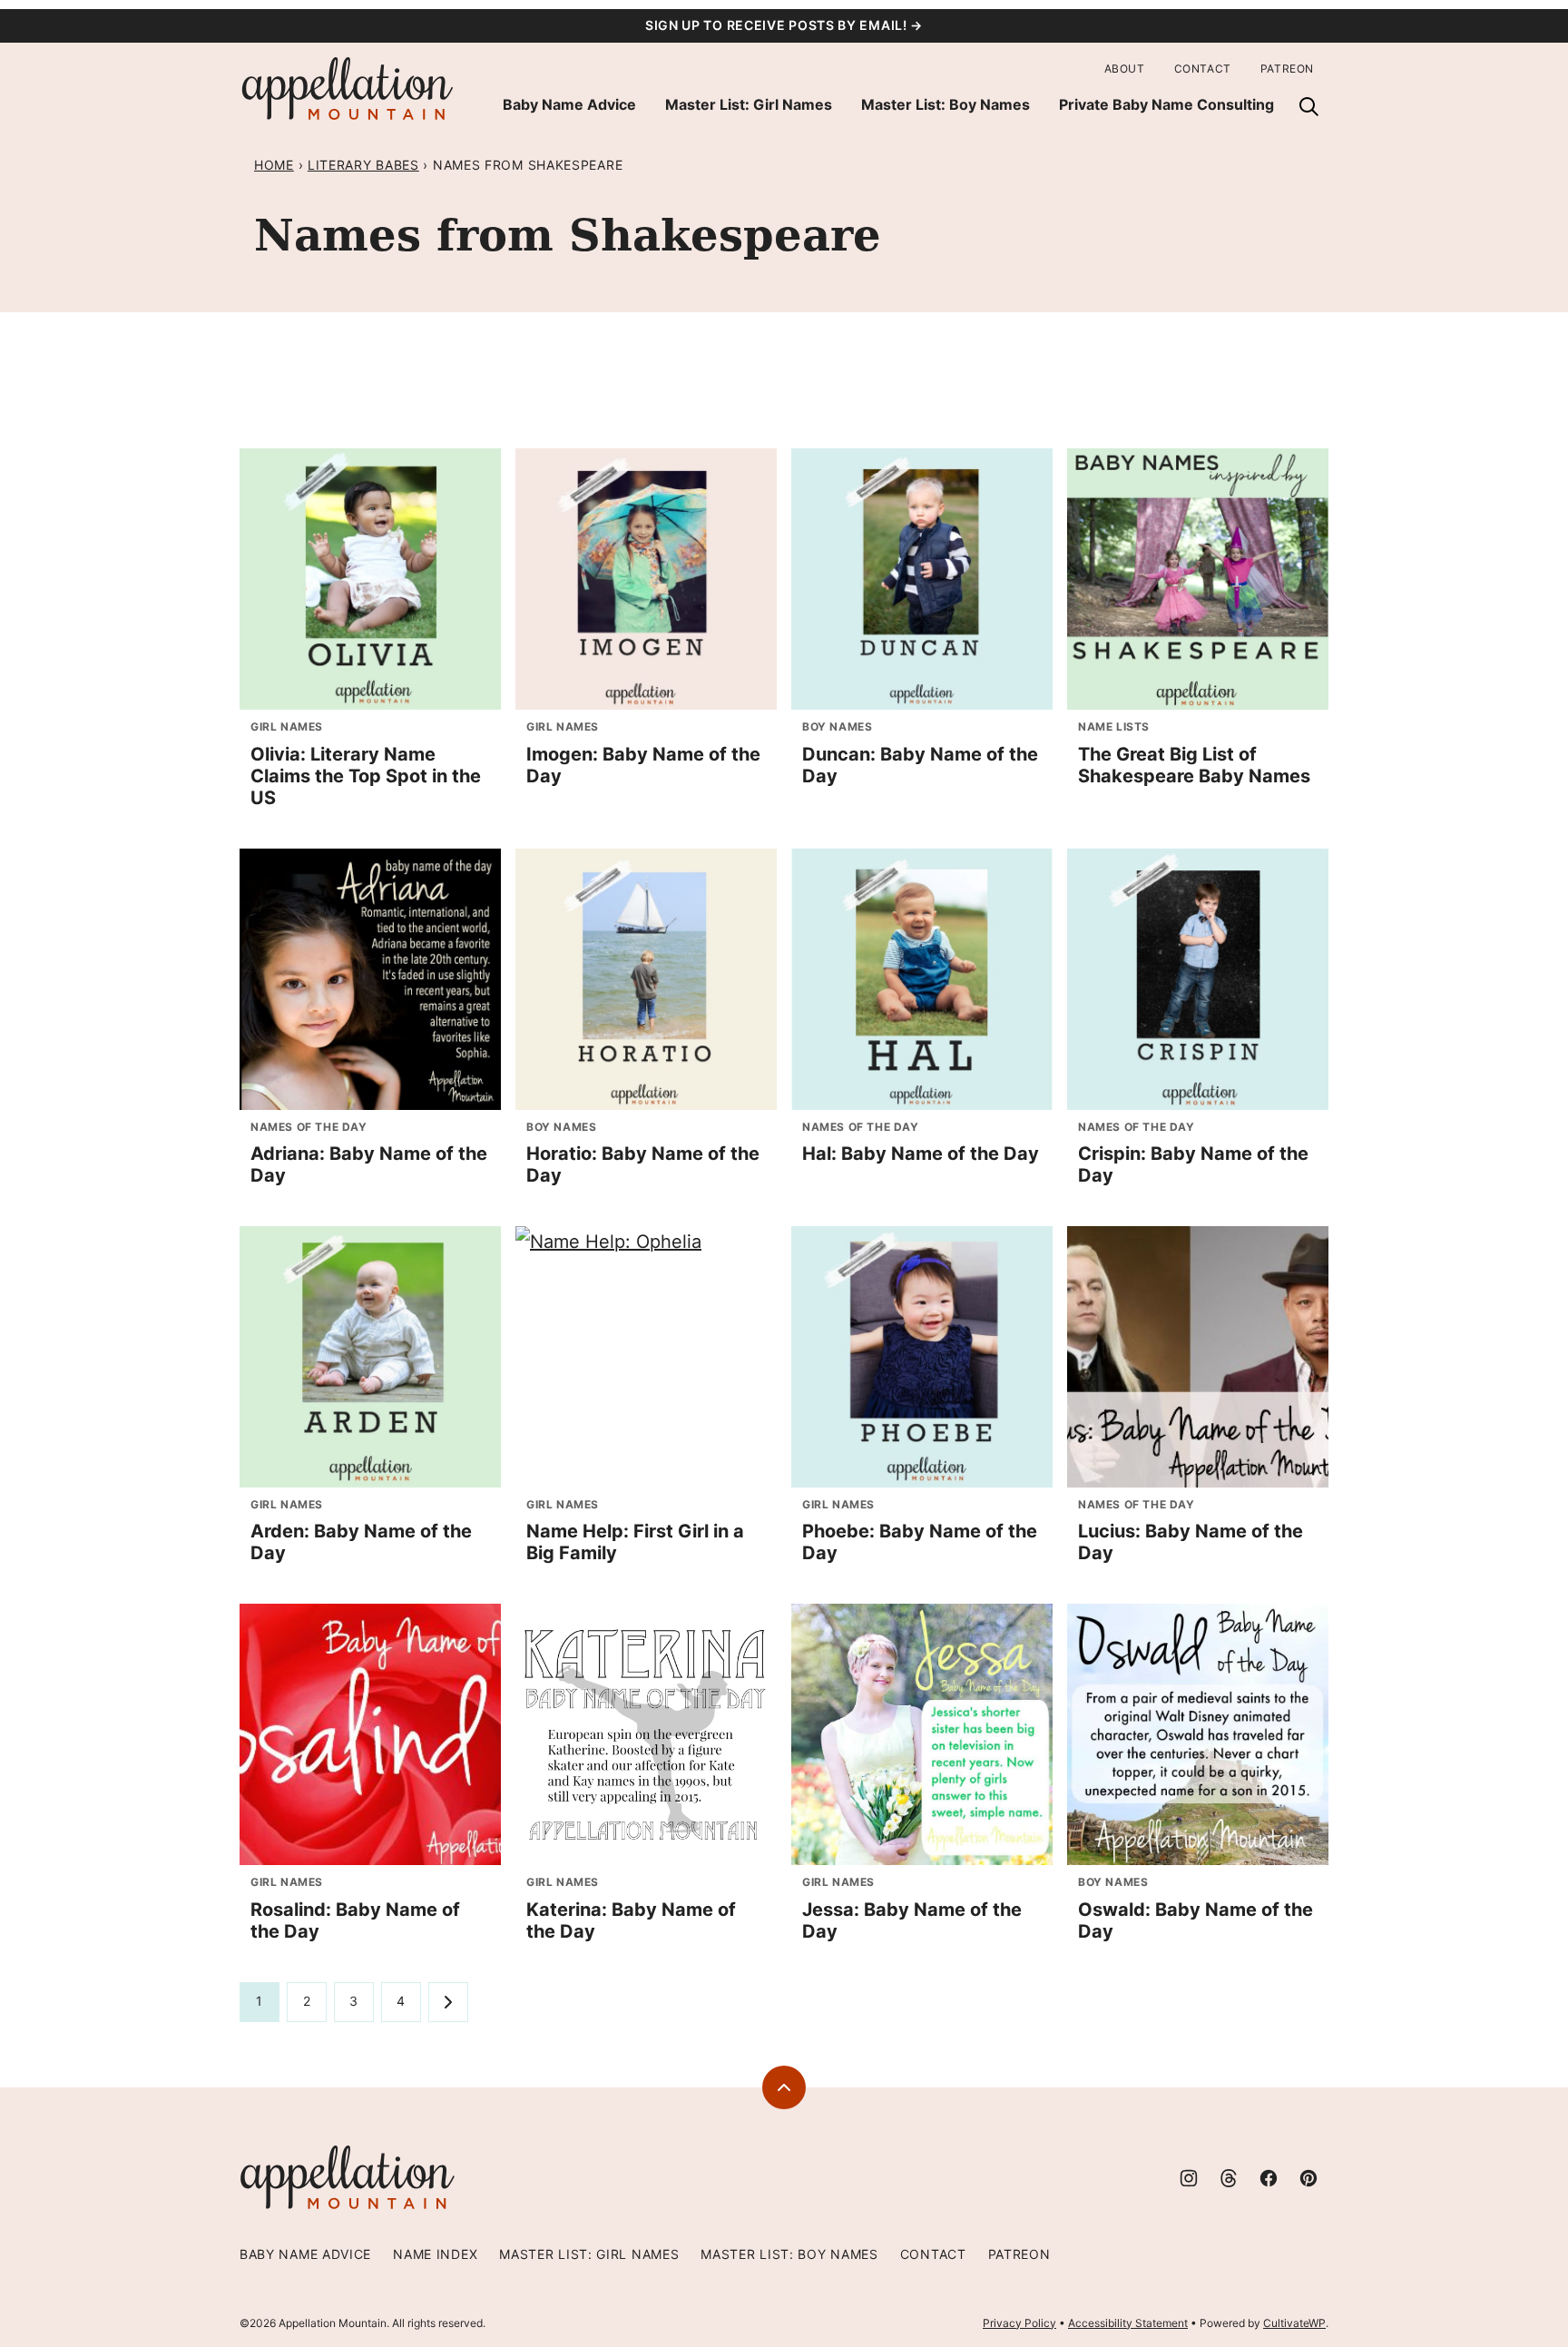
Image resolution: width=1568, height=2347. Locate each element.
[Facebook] (1269, 2178)
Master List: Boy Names (946, 104)
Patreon (1287, 69)
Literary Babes (363, 165)
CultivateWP (1294, 2323)
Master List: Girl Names (749, 104)
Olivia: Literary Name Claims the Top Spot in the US (366, 776)
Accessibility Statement (1128, 2323)
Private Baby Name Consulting (1166, 104)
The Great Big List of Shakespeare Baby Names (1194, 765)
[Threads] (1229, 2178)
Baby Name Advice (569, 104)
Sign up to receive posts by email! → (784, 25)
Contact (1203, 69)
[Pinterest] (1308, 2178)
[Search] (1308, 106)
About (1125, 69)
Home (274, 165)
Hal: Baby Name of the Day (921, 1154)
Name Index (435, 2254)
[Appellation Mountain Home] (348, 89)
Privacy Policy (1019, 2323)
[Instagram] (1189, 2178)
